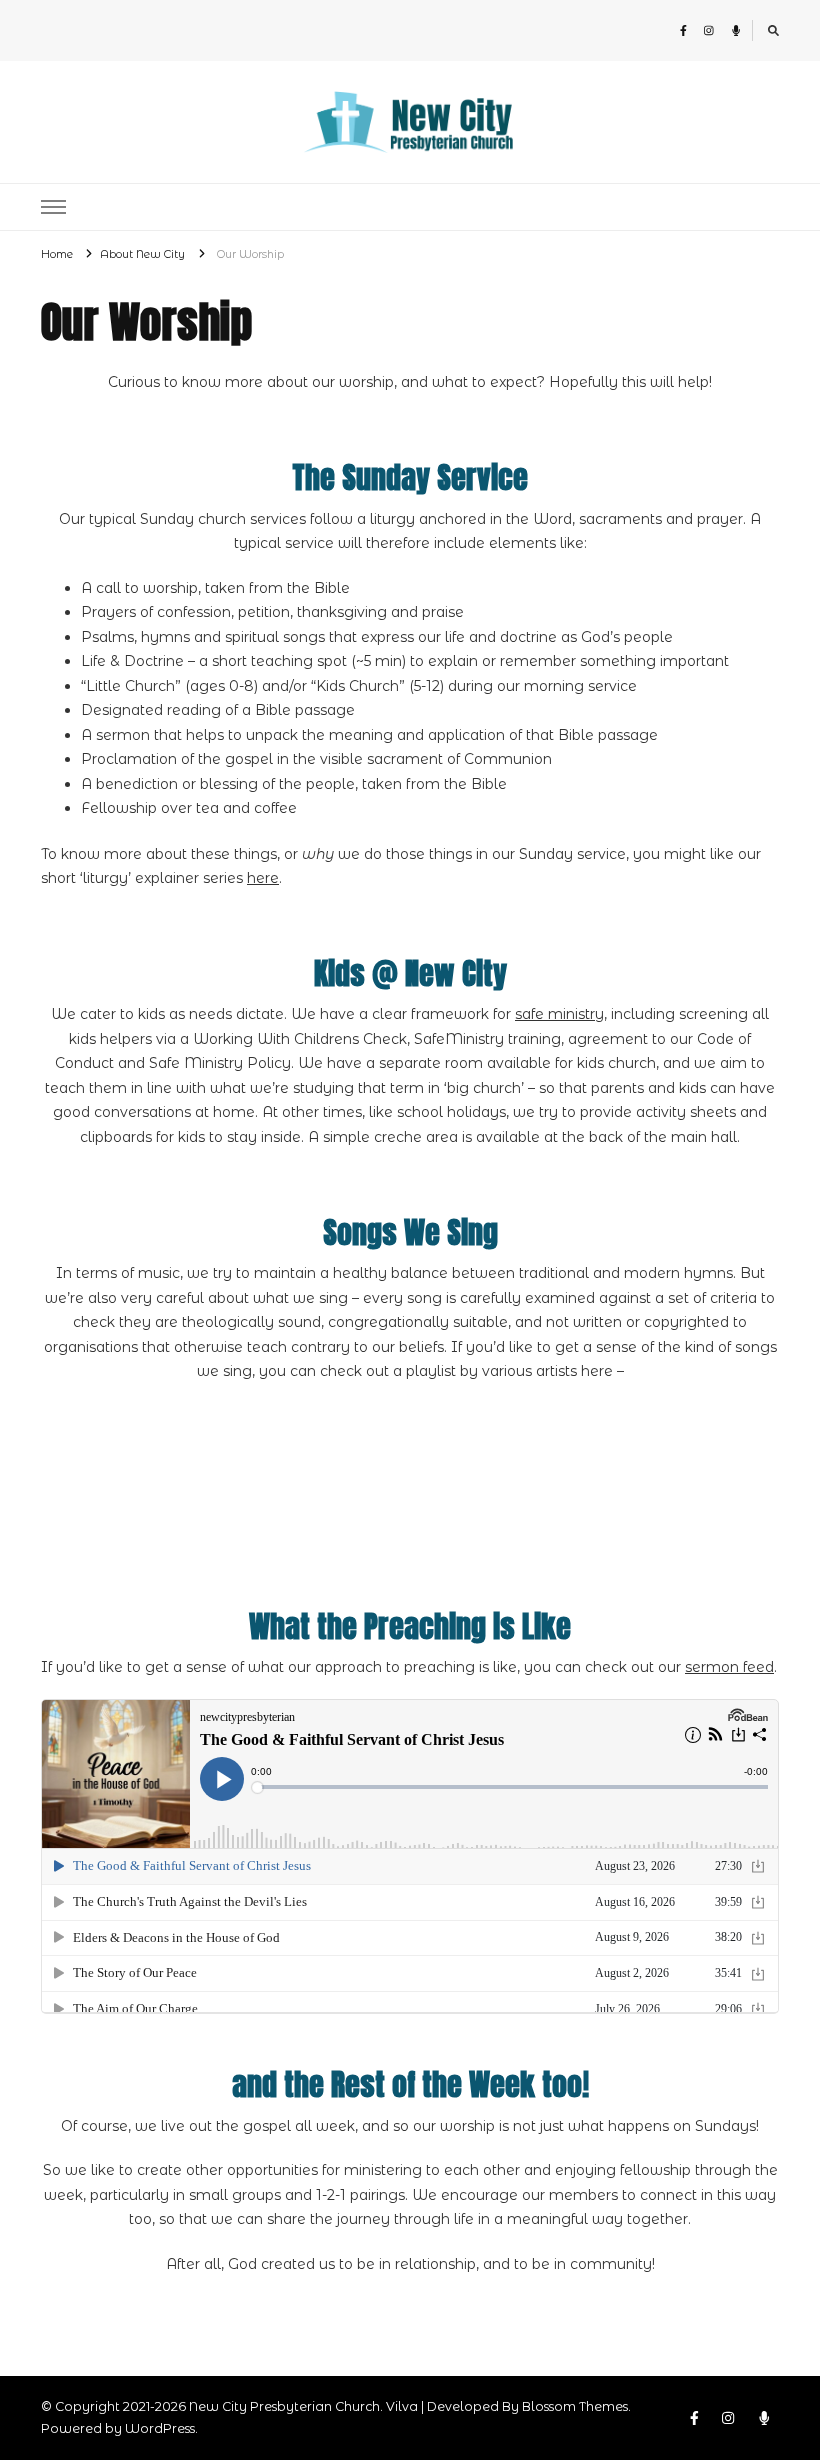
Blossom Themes (575, 2406)
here (263, 878)
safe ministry (559, 1014)
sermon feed (729, 1667)
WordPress (160, 2428)
